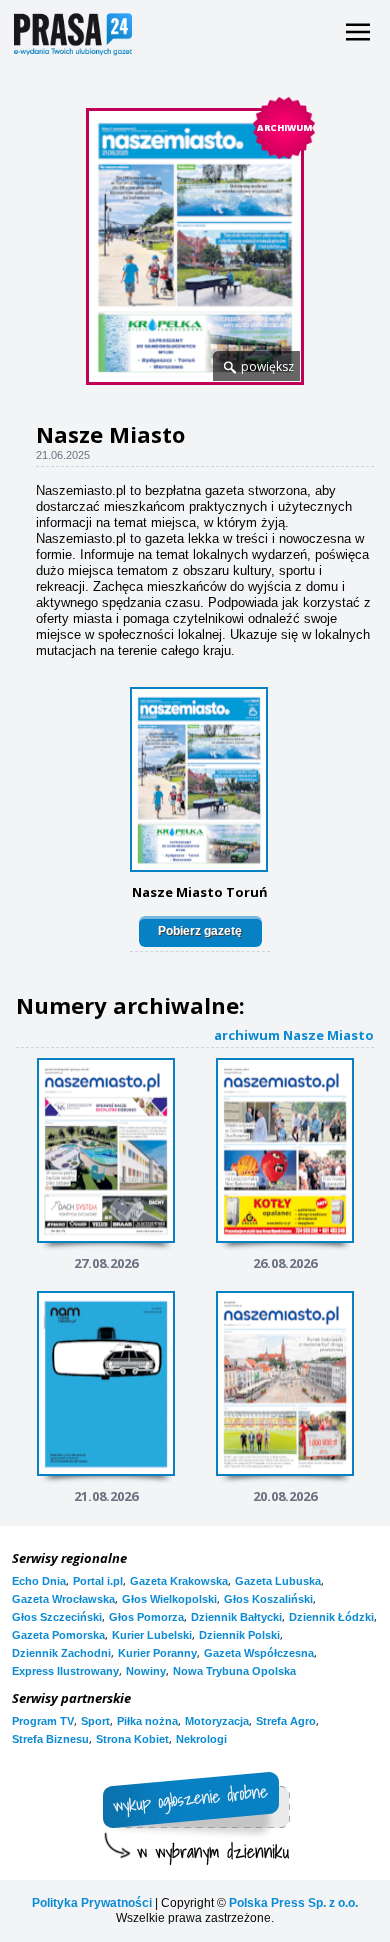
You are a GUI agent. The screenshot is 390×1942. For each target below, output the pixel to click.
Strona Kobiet (132, 1739)
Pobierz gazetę (200, 931)
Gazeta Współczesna (259, 1653)
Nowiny (146, 1671)
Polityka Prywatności (92, 1903)
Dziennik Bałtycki (236, 1617)
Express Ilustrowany (65, 1671)
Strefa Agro (286, 1721)
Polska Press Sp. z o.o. (293, 1903)
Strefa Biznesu (50, 1739)
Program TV (43, 1721)
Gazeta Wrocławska (63, 1599)
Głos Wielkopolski (169, 1599)
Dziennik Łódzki (331, 1617)
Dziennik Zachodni (61, 1653)
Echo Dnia (39, 1581)
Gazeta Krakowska (179, 1581)
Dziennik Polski (239, 1635)
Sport (95, 1721)
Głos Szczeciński (57, 1617)
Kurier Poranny (157, 1653)
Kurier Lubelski (152, 1635)
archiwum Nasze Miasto (294, 1034)
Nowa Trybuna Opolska (234, 1671)
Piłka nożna (147, 1721)
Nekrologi (201, 1739)
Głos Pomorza (146, 1617)
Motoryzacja (217, 1721)
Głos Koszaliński (268, 1599)
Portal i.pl (98, 1581)
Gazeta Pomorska (58, 1635)
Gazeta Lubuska (278, 1581)
